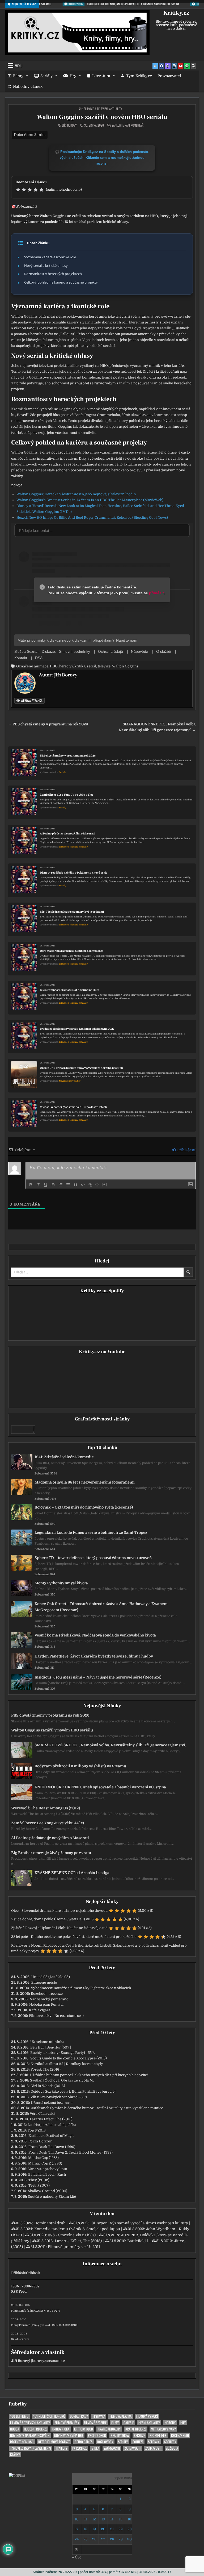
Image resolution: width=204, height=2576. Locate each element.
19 (94, 2529)
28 (112, 2539)
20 (103, 2529)
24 (77, 2539)
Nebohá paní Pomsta (46, 2004)
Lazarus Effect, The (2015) (51, 2119)
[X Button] (155, 66)
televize (104, 666)
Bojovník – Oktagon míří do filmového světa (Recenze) (84, 1507)
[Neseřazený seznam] (68, 1185)
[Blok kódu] (83, 1185)
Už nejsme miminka (47, 2042)
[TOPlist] (17, 2476)
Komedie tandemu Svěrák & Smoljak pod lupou (77, 2229)
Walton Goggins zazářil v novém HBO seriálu (102, 117)
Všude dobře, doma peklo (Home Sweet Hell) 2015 (52, 1919)
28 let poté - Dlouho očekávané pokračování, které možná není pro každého (74, 1937)
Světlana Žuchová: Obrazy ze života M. (62, 2080)
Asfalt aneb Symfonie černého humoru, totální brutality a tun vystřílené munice (97, 2108)
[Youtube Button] (181, 66)
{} (97, 1184)
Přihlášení (186, 1150)
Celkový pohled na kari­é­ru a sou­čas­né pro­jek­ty (61, 282)
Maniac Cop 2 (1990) (45, 2163)
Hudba (15, 2429)
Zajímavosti (112, 2448)
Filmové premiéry (67, 2423)
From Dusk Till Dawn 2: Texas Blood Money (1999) (71, 2152)
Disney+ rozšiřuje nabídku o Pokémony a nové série (74, 873)
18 (86, 2529)
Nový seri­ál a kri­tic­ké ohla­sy (46, 265)
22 (121, 2529)
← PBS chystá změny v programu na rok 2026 (48, 724)
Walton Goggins (125, 666)
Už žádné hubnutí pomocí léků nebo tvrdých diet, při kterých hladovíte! (89, 2075)
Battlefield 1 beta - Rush (47, 2174)
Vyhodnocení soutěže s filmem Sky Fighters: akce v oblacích (81, 1988)
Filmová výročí (147, 2416)
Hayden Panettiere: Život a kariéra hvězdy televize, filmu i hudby (94, 1656)
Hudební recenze (35, 2429)
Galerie (129, 2423)
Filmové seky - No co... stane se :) (56, 2016)
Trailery (61, 2448)
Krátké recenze (136, 2429)
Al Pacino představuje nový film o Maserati (67, 834)
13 (103, 2519)
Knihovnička (61, 2429)
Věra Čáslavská (42, 2114)
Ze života (172, 2448)
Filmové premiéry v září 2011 (74, 2247)
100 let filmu (19, 2416)
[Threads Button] (168, 66)
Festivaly (99, 2416)
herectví (66, 666)
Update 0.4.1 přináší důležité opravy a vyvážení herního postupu (81, 1068)
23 (130, 2529)
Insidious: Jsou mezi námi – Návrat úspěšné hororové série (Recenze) (98, 1677)
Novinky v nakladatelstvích (30, 2435)
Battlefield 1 (138, 2241)
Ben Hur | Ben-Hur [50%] (51, 2047)
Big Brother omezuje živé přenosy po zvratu (51, 1853)
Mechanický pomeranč (49, 1999)
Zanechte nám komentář (128, 125)
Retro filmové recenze (54, 2442)
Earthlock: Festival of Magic (51, 2136)
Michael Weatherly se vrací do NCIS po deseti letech (73, 1107)
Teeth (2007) (39, 2185)
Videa (95, 2448)
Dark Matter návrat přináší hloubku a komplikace (72, 951)
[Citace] (75, 1185)
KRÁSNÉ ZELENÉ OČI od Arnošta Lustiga (72, 1873)
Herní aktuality (149, 2423)
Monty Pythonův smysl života (61, 1583)
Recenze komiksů (22, 2442)
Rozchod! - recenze (47, 1994)
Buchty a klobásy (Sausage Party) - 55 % (63, 2053)
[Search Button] (193, 66)
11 (86, 2519)
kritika (80, 666)
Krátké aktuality (109, 2429)
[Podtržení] (46, 1185)
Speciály (154, 2442)
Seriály (46, 76)
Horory (170, 2423)
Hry (73, 76)
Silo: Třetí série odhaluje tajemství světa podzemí (72, 912)
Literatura (101, 76)
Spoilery (170, 2442)
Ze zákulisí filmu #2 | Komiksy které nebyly (67, 2064)
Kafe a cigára (40, 2010)
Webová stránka (31, 701)
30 (129, 2539)
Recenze (139, 2435)
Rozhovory (105, 2442)
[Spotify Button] (187, 66)
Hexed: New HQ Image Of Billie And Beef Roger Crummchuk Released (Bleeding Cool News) (92, 518)
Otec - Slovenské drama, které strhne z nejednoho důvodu (59, 1911)
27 (103, 2539)
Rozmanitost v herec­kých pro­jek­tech (53, 274)
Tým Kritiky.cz (139, 76)
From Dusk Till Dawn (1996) (52, 2147)
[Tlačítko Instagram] (174, 66)
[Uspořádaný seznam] (61, 1185)
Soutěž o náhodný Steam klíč (52, 2197)
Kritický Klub (84, 2429)
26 (94, 2539)
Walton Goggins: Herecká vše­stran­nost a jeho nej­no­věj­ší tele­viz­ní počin (76, 494)
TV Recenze (79, 2448)
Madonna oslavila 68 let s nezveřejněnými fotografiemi (85, 1482)
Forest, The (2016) (46, 2069)
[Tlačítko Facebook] (161, 66)
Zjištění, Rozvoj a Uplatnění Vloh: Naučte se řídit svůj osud (59, 1928)
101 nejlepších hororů (49, 2416)
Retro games (84, 2442)
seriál (92, 666)
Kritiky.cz (176, 13)
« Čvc (77, 2557)
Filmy (18, 76)
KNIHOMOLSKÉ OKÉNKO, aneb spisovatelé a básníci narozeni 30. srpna (100, 1787)
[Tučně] (31, 1185)
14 (112, 2519)
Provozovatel (169, 76)
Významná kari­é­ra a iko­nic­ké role (50, 257)
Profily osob (97, 2435)
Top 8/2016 (37, 2130)
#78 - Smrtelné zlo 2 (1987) (72, 2235)
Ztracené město (44, 1982)
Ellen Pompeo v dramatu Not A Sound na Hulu (70, 990)
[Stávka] (53, 1185)
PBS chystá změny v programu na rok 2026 (68, 756)
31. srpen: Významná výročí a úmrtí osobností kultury (140, 2223)
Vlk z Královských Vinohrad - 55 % (59, 2097)
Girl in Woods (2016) (48, 2086)
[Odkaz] (90, 1185)
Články (15, 2455)
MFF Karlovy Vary (163, 2429)
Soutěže (138, 2442)
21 (112, 2529)
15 (121, 2519)
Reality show (120, 2435)
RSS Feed (19, 2292)
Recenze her (158, 2435)
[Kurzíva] (38, 1185)
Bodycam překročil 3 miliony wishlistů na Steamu (80, 1766)
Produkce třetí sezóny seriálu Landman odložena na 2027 (77, 1029)
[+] (105, 1184)
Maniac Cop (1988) (43, 2158)
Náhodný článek (28, 86)
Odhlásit (33, 2273)
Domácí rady (79, 2416)
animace (41, 666)
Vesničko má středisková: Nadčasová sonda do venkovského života (95, 1635)
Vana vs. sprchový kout (48, 2169)
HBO (54, 666)
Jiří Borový (69, 125)
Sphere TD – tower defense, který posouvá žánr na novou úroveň (93, 1558)
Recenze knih (180, 2435)
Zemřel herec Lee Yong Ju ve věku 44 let (66, 795)
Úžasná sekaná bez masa (52, 2103)
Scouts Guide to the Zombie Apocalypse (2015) (69, 2058)
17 (77, 2529)
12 (94, 2519)
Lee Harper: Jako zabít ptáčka (52, 2125)
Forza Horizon (41, 2141)
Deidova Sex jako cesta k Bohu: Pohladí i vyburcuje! (73, 2091)
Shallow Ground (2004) (48, 2191)
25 (85, 2539)
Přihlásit (18, 2273)
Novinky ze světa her (70, 1081)
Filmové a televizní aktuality (103, 109)
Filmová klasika (121, 2416)
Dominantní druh (50, 2223)
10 (77, 2519)
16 (129, 2519)
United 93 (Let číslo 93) (51, 1977)
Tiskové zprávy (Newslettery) (30, 2448)
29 (121, 2539)
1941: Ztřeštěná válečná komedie (64, 1457)
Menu (19, 66)
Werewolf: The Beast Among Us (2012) (46, 1808)
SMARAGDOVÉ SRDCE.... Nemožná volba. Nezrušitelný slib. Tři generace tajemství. (110, 1745)
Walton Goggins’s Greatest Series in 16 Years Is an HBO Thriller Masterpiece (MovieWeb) (90, 500)
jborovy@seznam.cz (48, 2361)
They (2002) (39, 2180)
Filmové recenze (95, 2423)
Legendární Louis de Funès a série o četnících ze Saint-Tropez (91, 1532)
